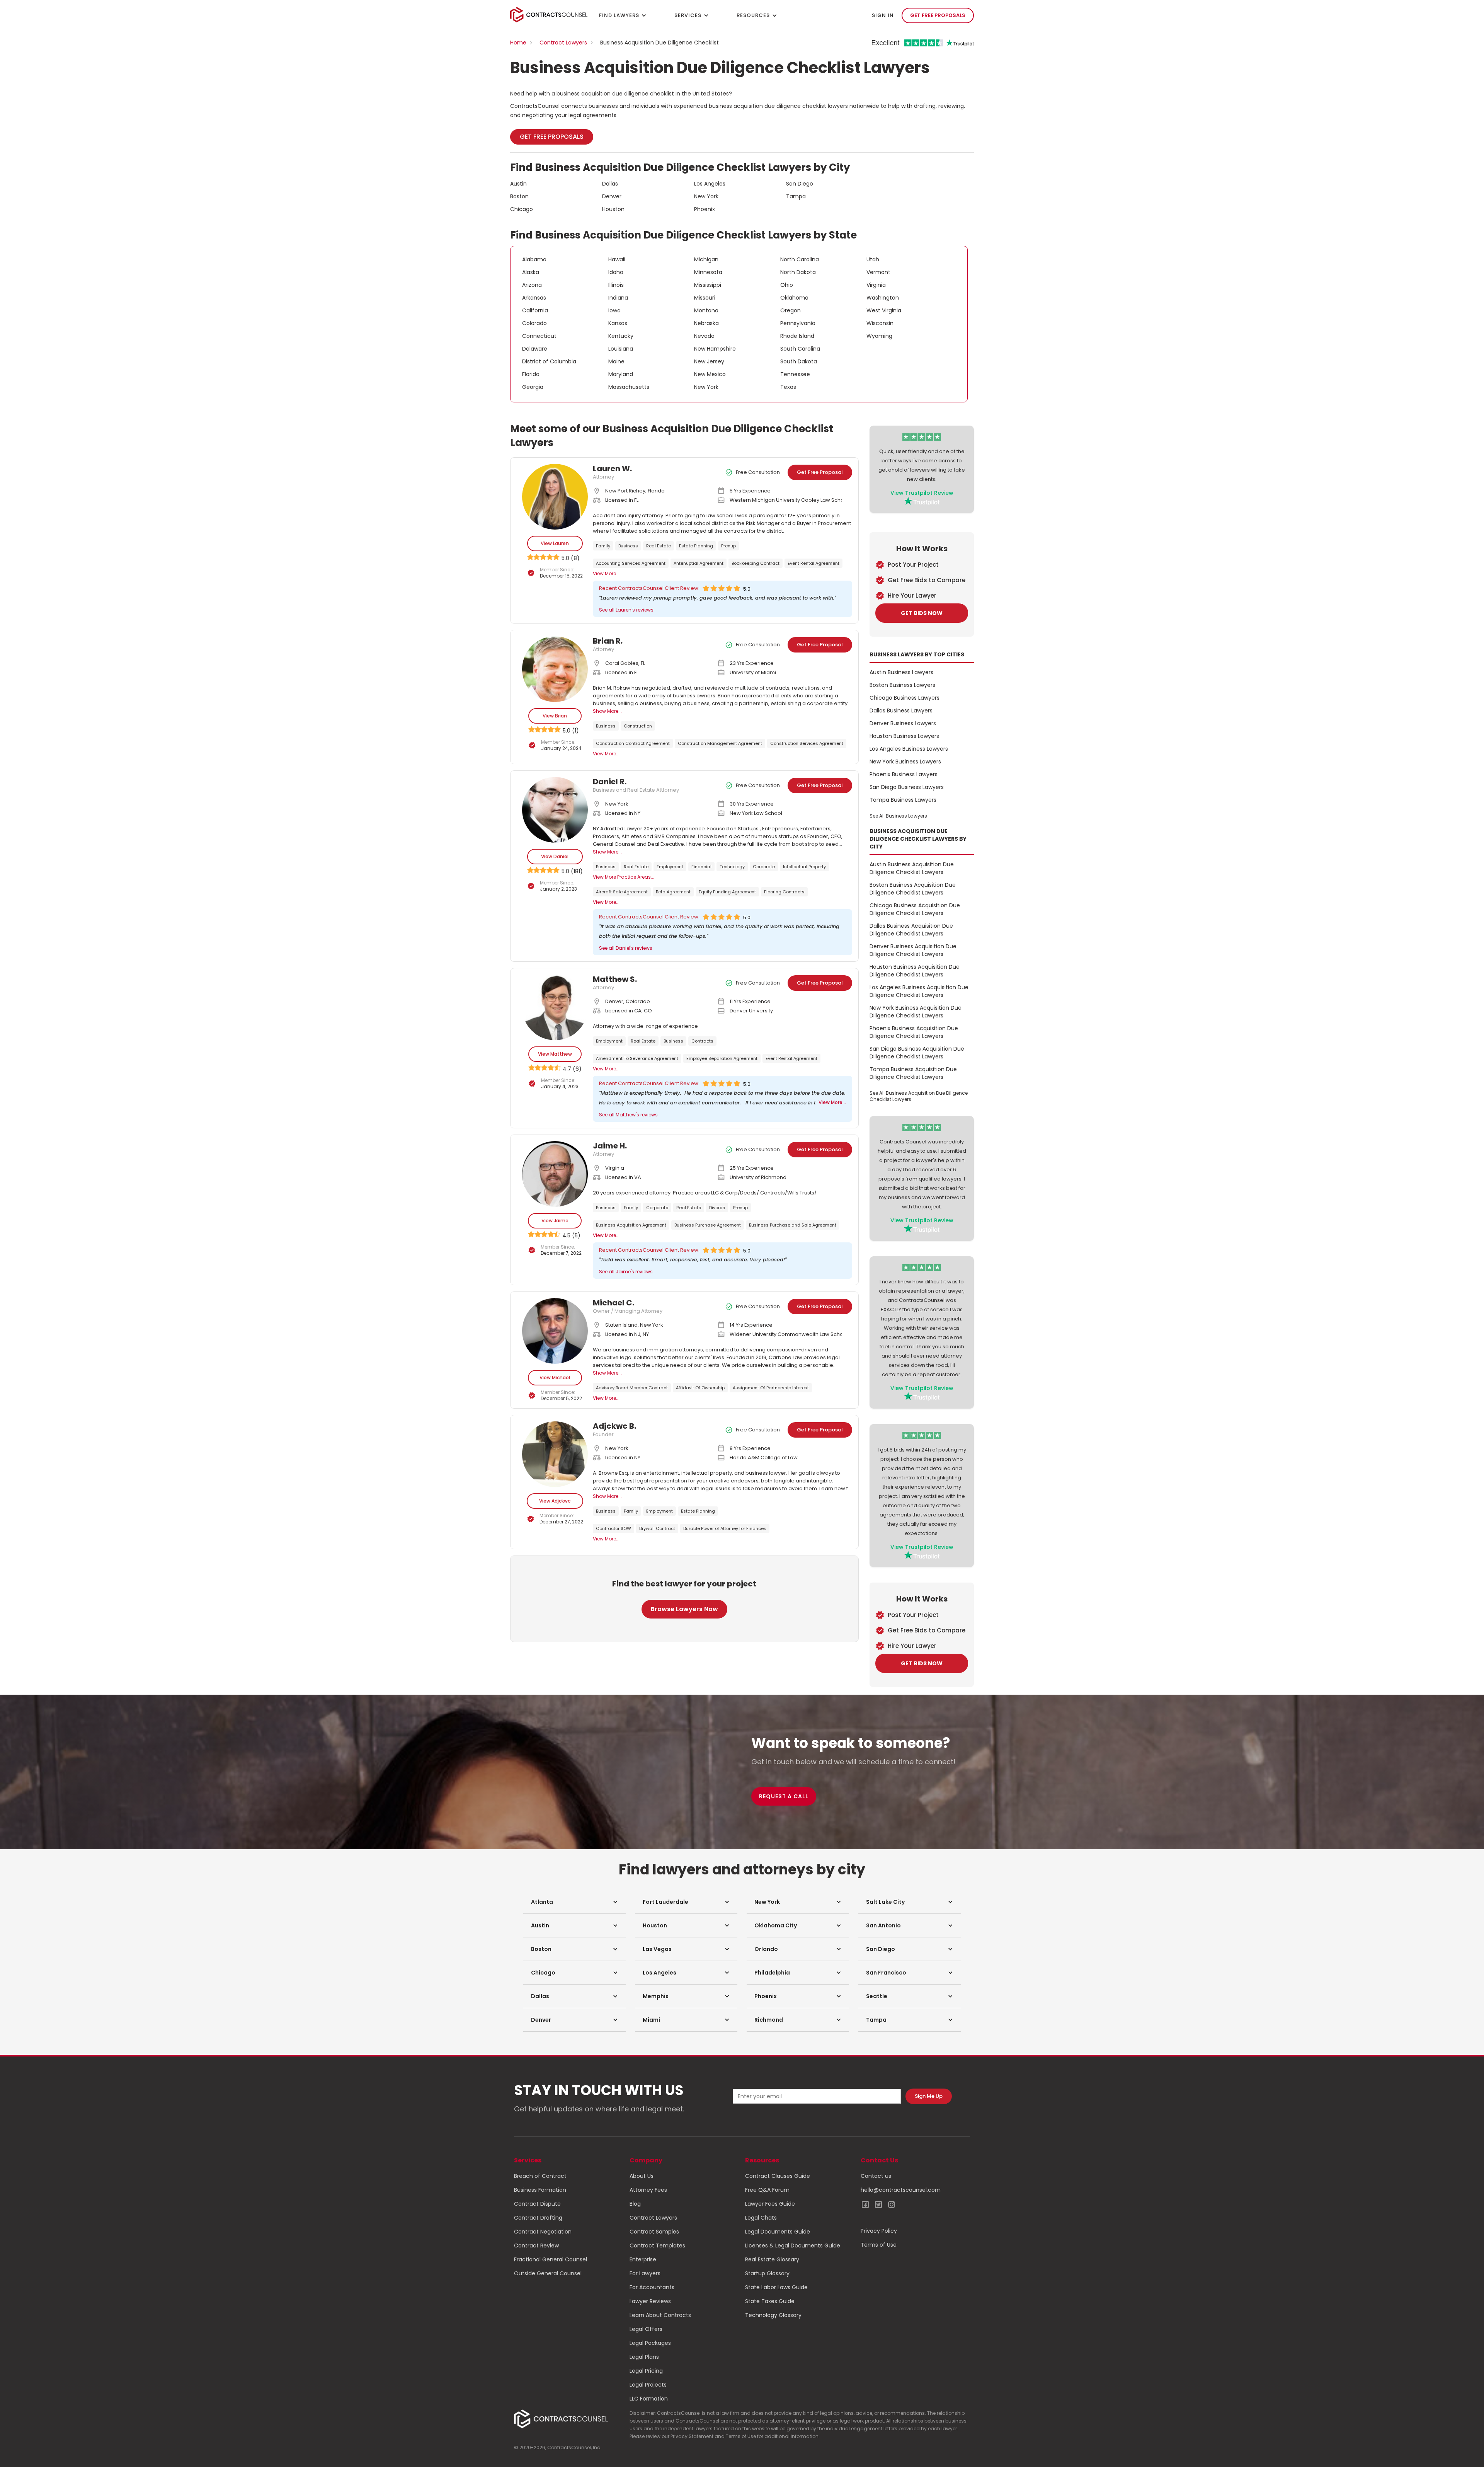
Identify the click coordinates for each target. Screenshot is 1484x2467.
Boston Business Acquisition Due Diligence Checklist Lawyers (913, 889)
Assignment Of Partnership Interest (771, 1388)
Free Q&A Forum (767, 2190)
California (535, 310)
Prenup (728, 546)
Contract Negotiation (543, 2232)
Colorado (534, 323)
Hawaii (617, 259)
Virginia (876, 285)
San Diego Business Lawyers (907, 787)
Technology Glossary (773, 2315)
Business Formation (540, 2190)
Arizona (532, 285)
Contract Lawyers (563, 43)
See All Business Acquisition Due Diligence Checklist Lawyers (919, 1096)
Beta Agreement (673, 892)
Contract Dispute (537, 2204)
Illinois (616, 285)
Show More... (607, 711)
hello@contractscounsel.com (901, 2190)
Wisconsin (880, 323)
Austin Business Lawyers (901, 672)
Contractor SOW (614, 1528)
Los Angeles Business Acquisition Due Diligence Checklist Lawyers (919, 991)
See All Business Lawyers (898, 816)
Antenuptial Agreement (699, 563)
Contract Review (536, 2246)
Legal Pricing (646, 2371)
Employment (670, 867)
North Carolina (800, 259)
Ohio (787, 285)
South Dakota (799, 361)
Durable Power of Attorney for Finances (725, 1528)
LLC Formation (649, 2399)
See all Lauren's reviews (626, 610)
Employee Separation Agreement (722, 1058)
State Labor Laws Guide (776, 2287)
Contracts (702, 1041)
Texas (788, 387)
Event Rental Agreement (813, 563)
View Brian (555, 716)
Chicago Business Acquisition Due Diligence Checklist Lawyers (915, 909)
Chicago (522, 209)
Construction (638, 726)
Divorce (717, 1208)
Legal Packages (650, 2343)
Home (518, 43)
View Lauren (555, 543)
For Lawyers (645, 2273)
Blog (635, 2204)
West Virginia (884, 310)
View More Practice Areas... (624, 877)
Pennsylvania (798, 323)
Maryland (621, 374)
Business (628, 546)
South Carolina (800, 349)
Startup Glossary (767, 2273)
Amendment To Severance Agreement (637, 1058)
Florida (531, 374)
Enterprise (643, 2259)
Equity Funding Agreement (727, 892)
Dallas (610, 184)
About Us (642, 2176)
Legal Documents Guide (778, 2232)
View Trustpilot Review (922, 493)
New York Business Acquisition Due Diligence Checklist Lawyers (916, 1012)
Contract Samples (654, 2232)
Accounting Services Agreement (631, 563)
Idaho (616, 272)
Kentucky (621, 336)
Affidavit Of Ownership (700, 1388)
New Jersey (709, 361)
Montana (706, 310)
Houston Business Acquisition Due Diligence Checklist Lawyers (915, 971)
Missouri (705, 298)
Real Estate (659, 546)
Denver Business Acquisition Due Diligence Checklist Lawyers (913, 950)
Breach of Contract (540, 2176)
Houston (613, 209)
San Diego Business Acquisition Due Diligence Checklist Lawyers (917, 1053)
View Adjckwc (555, 1501)
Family (603, 546)
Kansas (618, 323)
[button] (574, 1902)
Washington (883, 298)
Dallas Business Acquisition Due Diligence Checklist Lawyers (911, 930)
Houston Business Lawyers (904, 736)
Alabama (534, 259)
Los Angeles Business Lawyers (909, 749)
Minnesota (708, 272)
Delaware (535, 349)
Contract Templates (657, 2246)
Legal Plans (644, 2357)
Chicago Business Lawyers (905, 698)
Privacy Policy (879, 2231)
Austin (518, 184)
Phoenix (705, 209)
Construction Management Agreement (720, 743)
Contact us (876, 2176)
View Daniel (555, 856)
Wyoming (879, 336)
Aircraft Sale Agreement (622, 892)
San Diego (800, 184)
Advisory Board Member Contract (632, 1388)
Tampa (796, 196)
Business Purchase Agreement (708, 1225)
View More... (606, 573)
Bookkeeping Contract (756, 563)
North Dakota (798, 272)
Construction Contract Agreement (633, 743)
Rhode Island (797, 336)
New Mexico (710, 374)
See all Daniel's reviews (626, 948)
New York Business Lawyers (905, 762)
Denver (612, 196)
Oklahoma (794, 298)
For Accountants (652, 2287)
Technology (732, 867)
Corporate (764, 867)
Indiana (618, 298)
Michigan (706, 259)
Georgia (533, 387)
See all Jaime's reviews (626, 1272)
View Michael (555, 1377)
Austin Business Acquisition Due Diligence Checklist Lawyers (912, 868)
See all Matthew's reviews (628, 1115)
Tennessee (795, 374)
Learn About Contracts (660, 2315)
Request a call (784, 1796)
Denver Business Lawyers (903, 723)
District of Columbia (549, 361)
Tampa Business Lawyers (903, 800)
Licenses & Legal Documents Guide (793, 2246)
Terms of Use (879, 2245)
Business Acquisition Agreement (631, 1225)
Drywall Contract (657, 1528)
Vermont (878, 272)
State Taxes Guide (770, 2301)
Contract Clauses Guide (778, 2176)
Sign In (883, 15)
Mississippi (708, 285)
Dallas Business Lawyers (901, 710)
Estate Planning (696, 546)
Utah (873, 259)
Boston (519, 196)
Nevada (704, 336)
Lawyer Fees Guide (770, 2204)
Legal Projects (648, 2385)
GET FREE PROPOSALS (938, 15)
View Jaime (555, 1221)
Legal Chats (761, 2218)
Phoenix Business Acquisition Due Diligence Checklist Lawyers (914, 1032)
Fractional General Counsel (551, 2259)
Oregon (791, 310)
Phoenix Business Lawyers (904, 774)
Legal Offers (646, 2329)
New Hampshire (715, 349)
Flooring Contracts (784, 892)
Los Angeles (710, 184)
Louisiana (621, 349)
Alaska (531, 272)
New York (706, 196)
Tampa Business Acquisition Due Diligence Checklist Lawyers (913, 1073)
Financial (701, 867)
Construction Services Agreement (807, 743)
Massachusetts (629, 387)
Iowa (614, 310)
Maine (616, 361)
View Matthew (555, 1054)
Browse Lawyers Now (684, 1609)
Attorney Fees (648, 2190)
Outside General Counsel (548, 2273)
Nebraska (706, 323)
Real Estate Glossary (772, 2259)
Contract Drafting (538, 2218)
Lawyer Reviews (650, 2301)
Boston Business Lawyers (902, 685)
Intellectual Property (804, 867)
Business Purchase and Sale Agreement (793, 1225)
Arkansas (534, 298)
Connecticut (539, 336)
